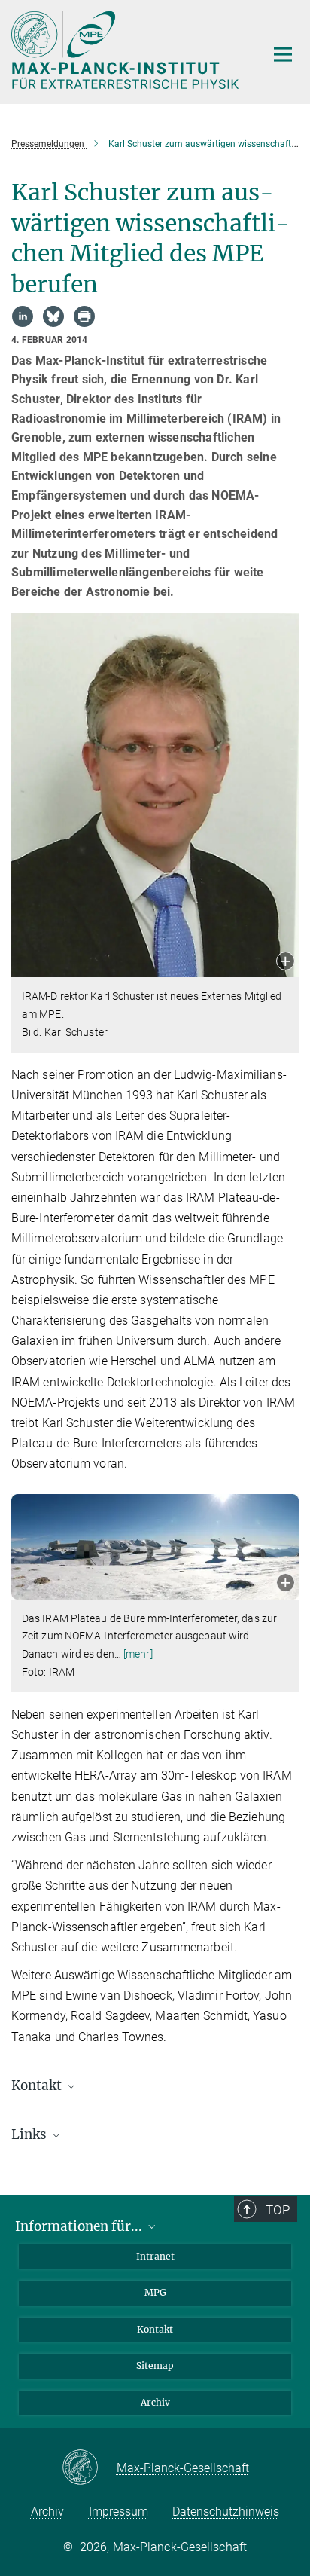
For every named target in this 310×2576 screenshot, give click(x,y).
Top (278, 2210)
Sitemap (155, 2365)
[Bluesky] (53, 316)
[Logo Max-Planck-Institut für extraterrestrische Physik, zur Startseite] (127, 50)
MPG (155, 2292)
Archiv (155, 2402)
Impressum (119, 2512)
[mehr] (138, 1654)
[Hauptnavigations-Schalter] (283, 54)
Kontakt (155, 2329)
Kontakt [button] (38, 2086)
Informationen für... (80, 2226)
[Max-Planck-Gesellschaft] (89, 2468)
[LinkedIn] (23, 316)
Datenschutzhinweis (226, 2512)
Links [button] (30, 2134)
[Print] (84, 316)
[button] (286, 963)
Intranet (155, 2256)
